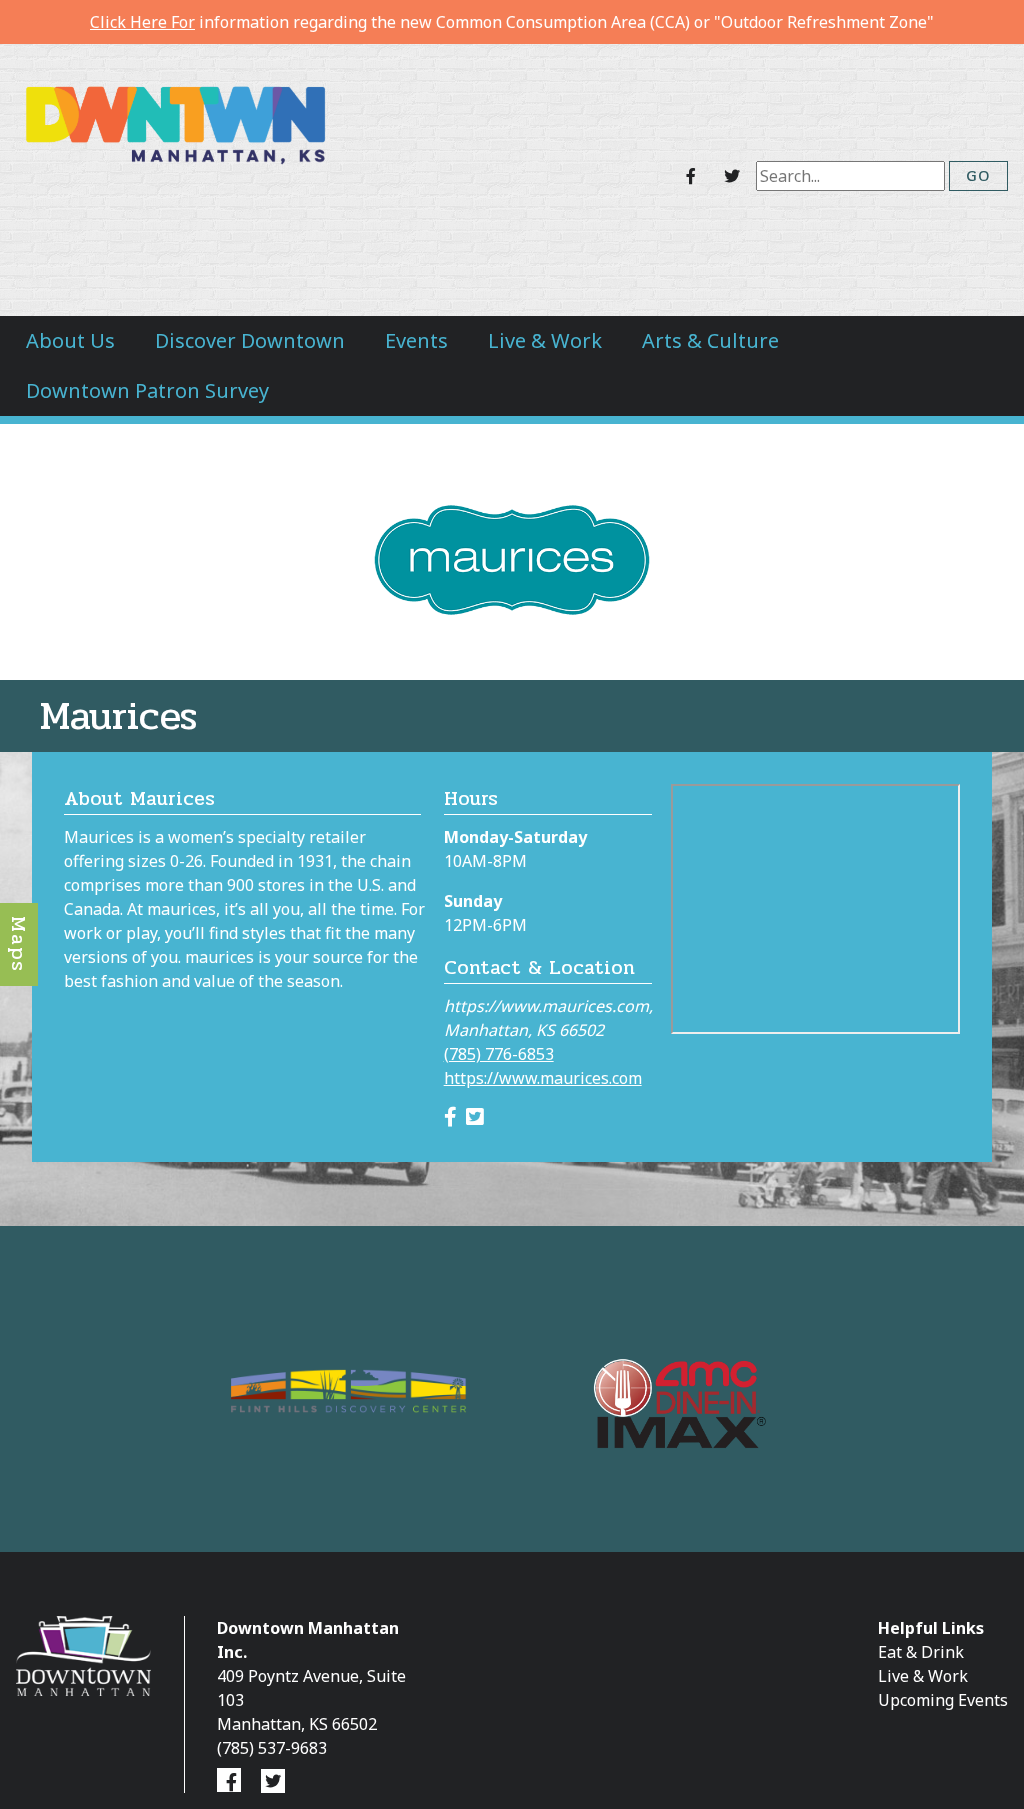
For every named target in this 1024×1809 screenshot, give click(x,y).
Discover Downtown (250, 340)
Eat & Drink (921, 1652)
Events (416, 340)
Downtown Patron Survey (147, 390)
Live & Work (545, 340)
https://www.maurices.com (543, 1078)
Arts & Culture (710, 340)
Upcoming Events (943, 1700)
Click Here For (142, 22)
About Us (70, 340)
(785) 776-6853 (499, 1054)
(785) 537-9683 (272, 1748)
